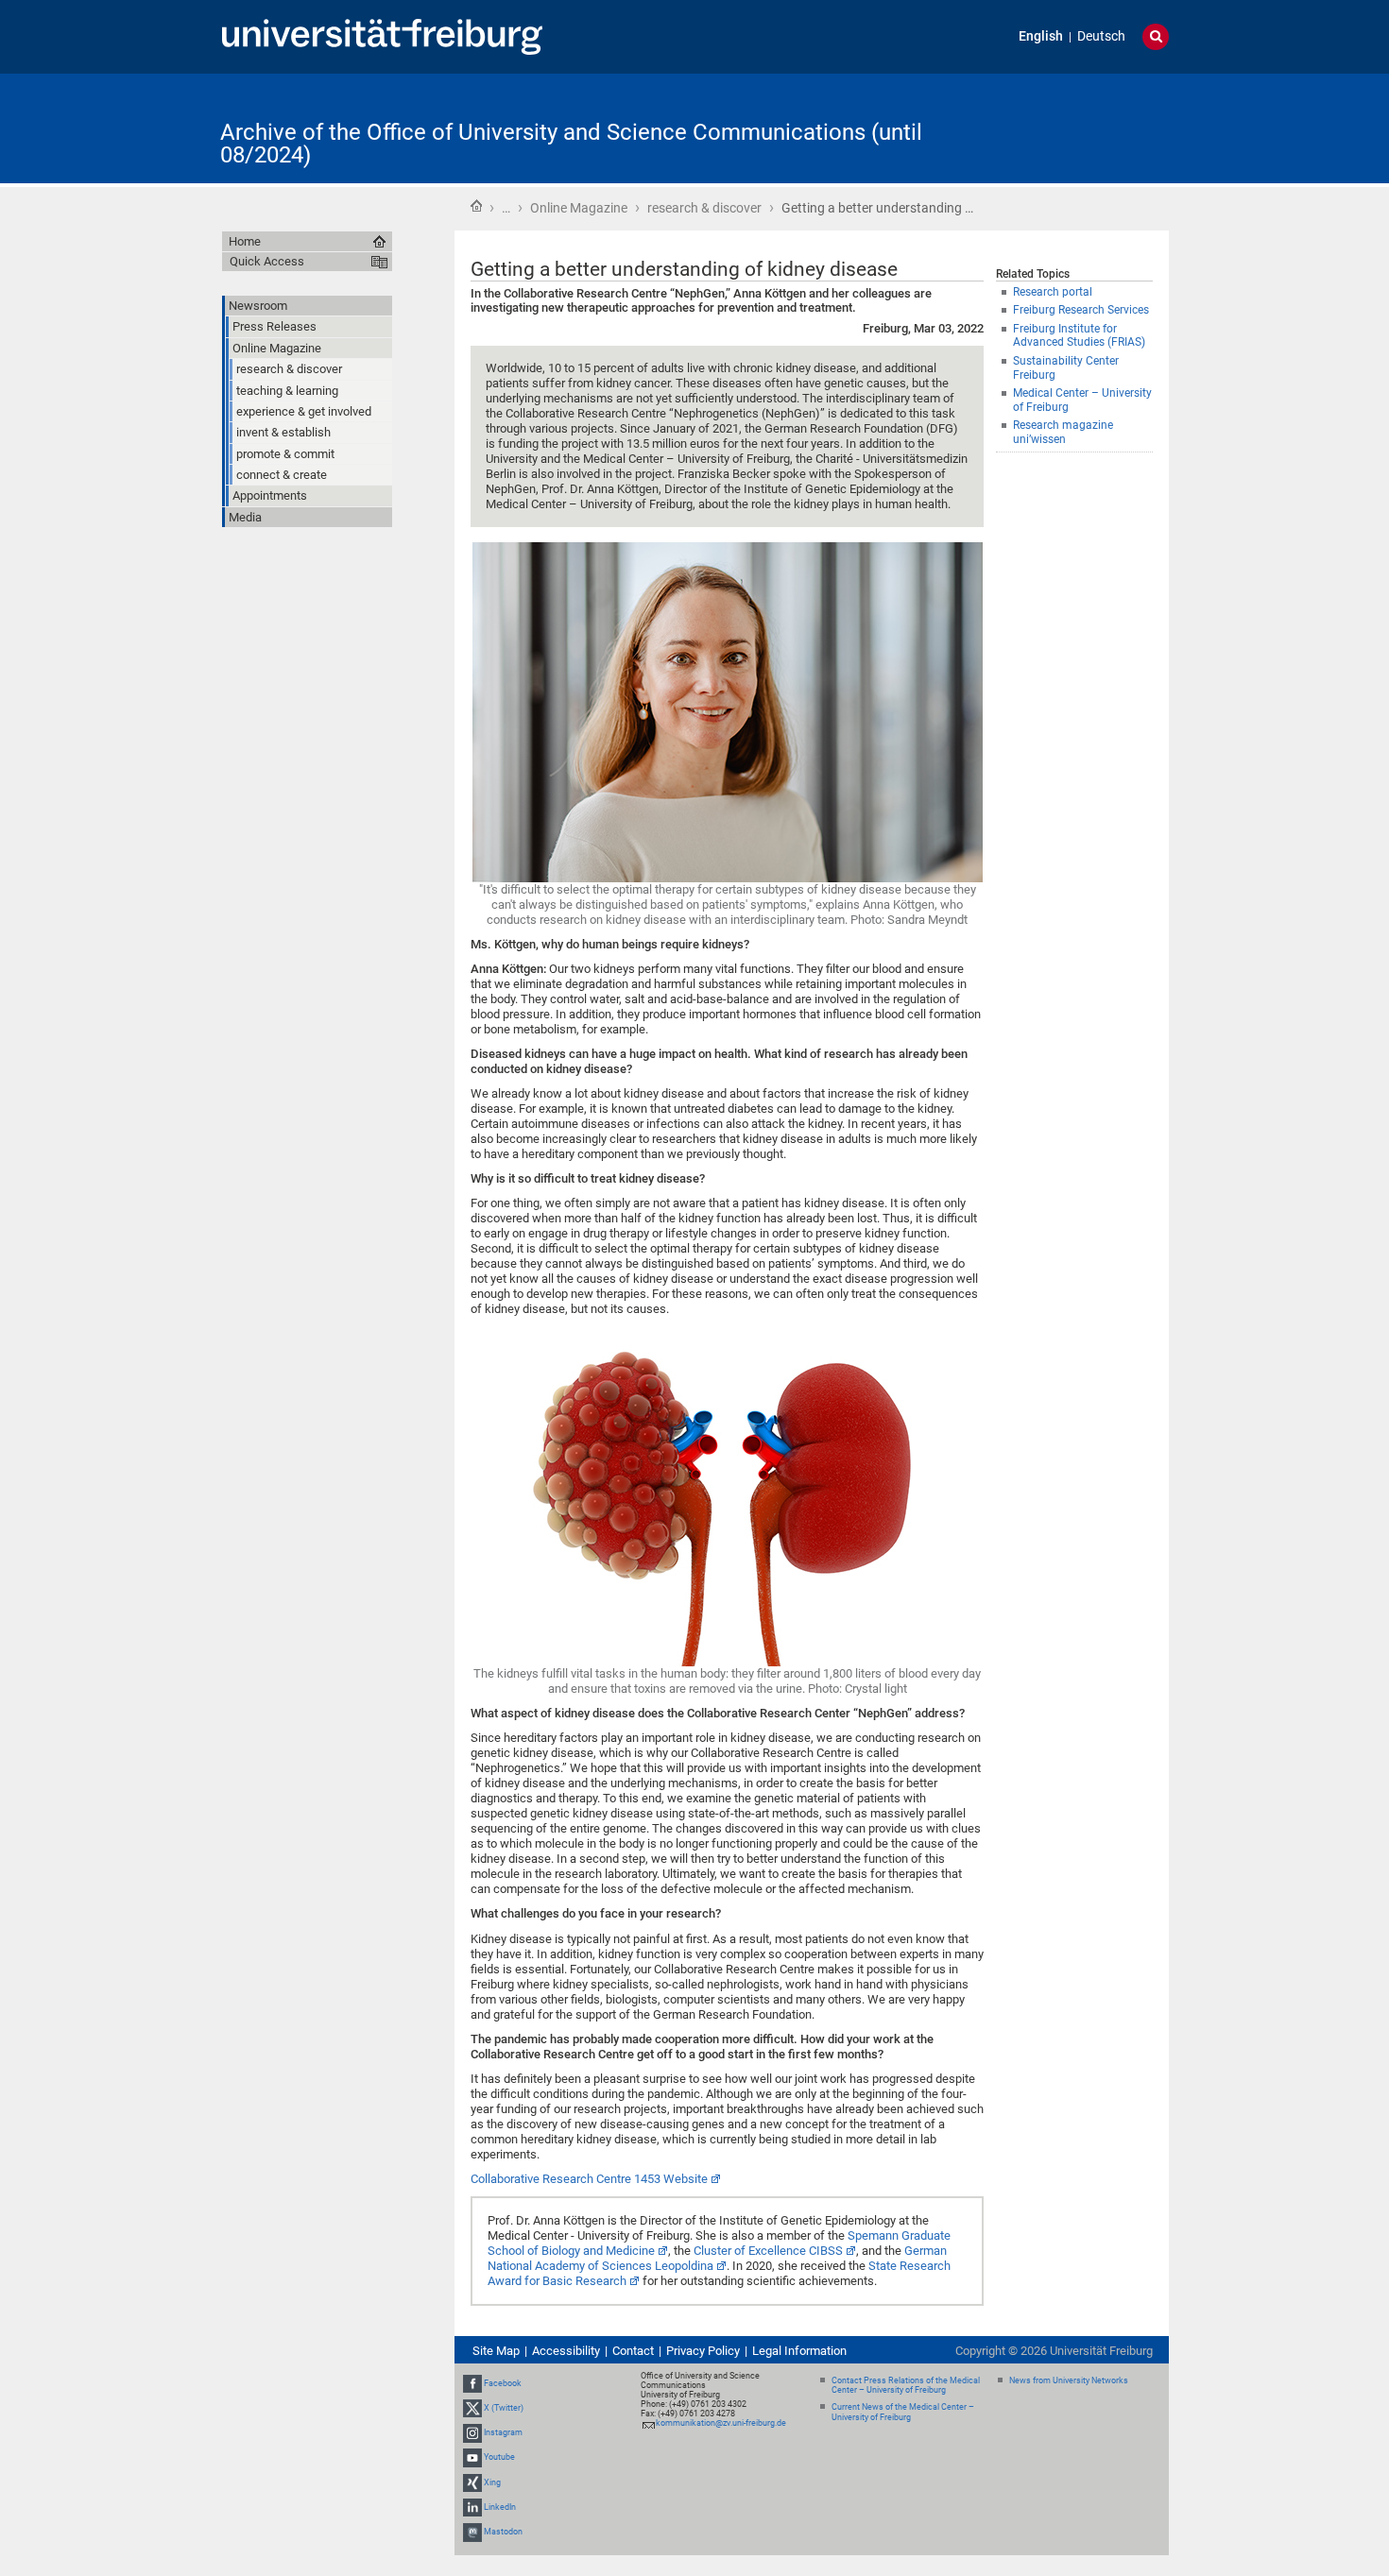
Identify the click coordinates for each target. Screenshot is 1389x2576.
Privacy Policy (703, 2351)
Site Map (496, 2351)
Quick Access (267, 261)
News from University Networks (1069, 2380)
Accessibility (566, 2351)
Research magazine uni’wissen (1063, 432)
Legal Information (799, 2351)
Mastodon (503, 2532)
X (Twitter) (504, 2408)
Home (476, 206)
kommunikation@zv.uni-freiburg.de (721, 2423)
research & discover (704, 208)
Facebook (503, 2383)
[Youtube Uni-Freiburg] (472, 2457)
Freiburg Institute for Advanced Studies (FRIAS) (1079, 336)
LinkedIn (500, 2507)
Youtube (499, 2457)
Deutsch (1101, 36)
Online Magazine (579, 208)
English (1041, 36)
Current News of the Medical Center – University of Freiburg (903, 2412)
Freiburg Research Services (1081, 310)
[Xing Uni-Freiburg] (472, 2482)
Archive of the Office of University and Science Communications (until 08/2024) (571, 144)
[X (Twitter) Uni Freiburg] (472, 2408)
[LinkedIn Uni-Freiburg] (472, 2507)
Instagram (503, 2432)
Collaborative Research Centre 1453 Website (589, 2179)
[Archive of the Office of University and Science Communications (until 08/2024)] (1076, 127)
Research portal (1053, 292)
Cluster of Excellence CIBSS (768, 2251)
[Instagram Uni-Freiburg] (472, 2432)
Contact (633, 2351)
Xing (492, 2482)
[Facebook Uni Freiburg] (472, 2383)
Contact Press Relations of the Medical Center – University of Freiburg (906, 2386)
